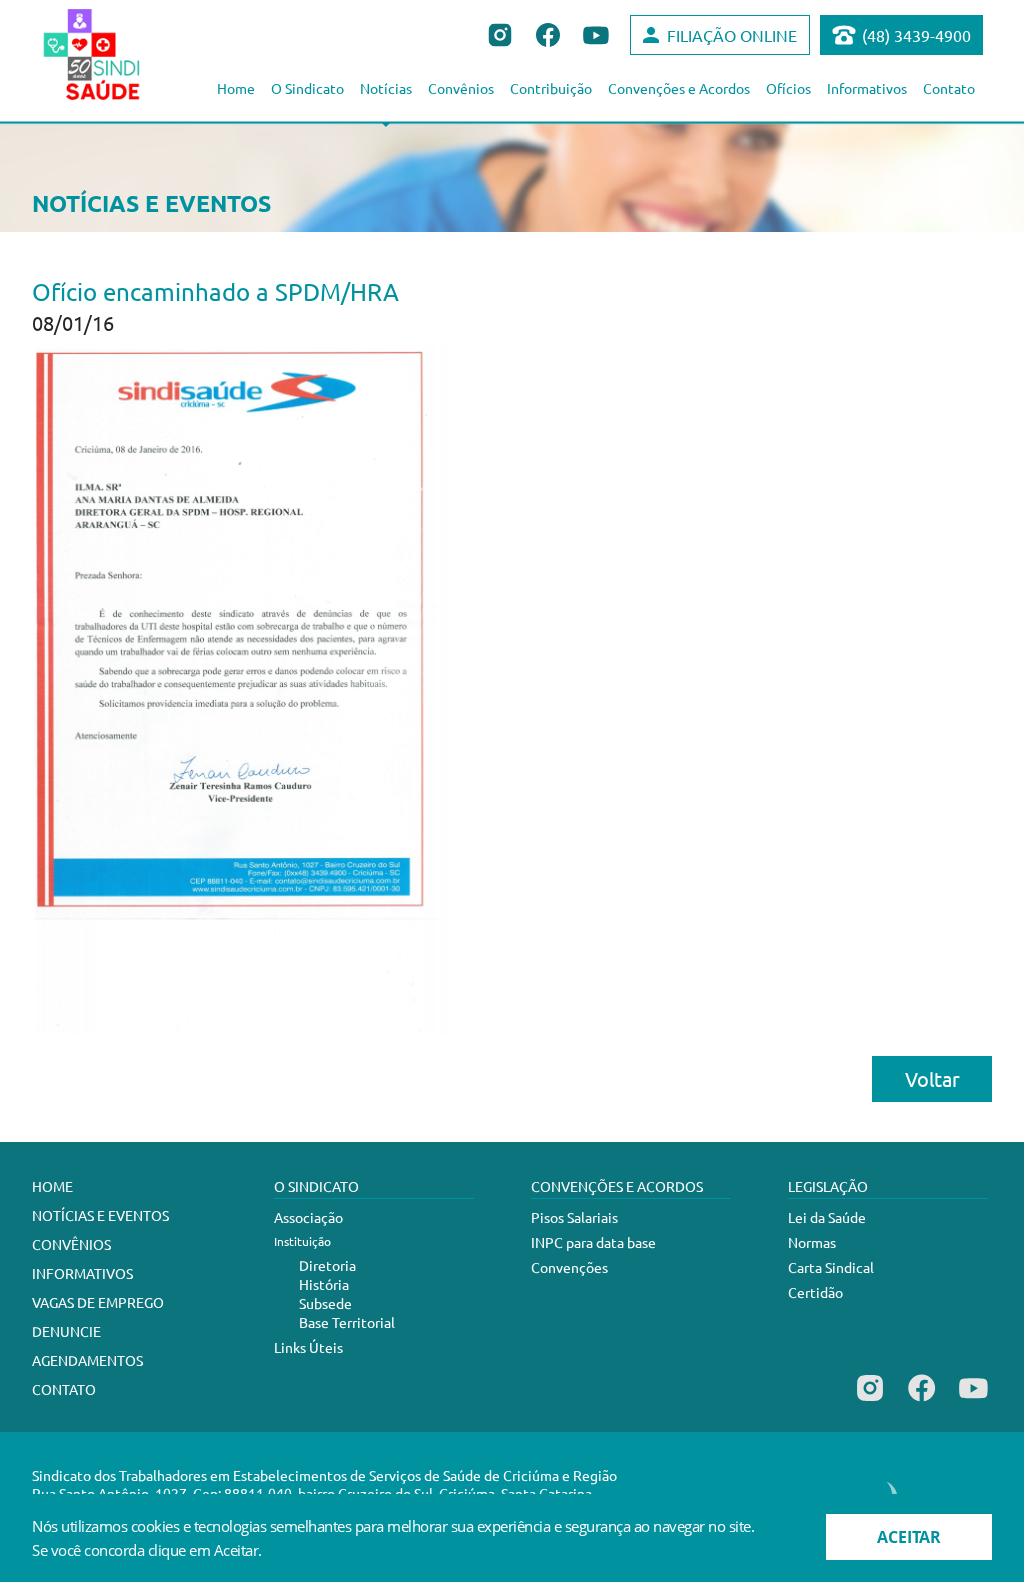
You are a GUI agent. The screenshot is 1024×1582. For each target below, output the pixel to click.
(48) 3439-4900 (916, 35)
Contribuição (551, 88)
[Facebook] (921, 1401)
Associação (308, 1217)
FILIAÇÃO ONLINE (732, 35)
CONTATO (64, 1389)
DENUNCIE (66, 1331)
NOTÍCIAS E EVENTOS (100, 1215)
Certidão (815, 1292)
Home (236, 88)
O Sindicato (307, 88)
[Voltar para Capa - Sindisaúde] (113, 54)
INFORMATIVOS (82, 1273)
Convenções (569, 1267)
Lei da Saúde (827, 1217)
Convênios (461, 88)
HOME (52, 1186)
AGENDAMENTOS (87, 1360)
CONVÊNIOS (71, 1244)
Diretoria (327, 1265)
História (324, 1284)
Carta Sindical (831, 1267)
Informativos (867, 88)
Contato (949, 88)
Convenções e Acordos (679, 88)
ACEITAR (909, 1537)
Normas (812, 1242)
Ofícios (788, 88)
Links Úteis (308, 1347)
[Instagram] (870, 1401)
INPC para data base (593, 1242)
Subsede (325, 1303)
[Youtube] (973, 1401)
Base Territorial (347, 1322)
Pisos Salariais (574, 1217)
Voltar (932, 1078)
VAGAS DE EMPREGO (98, 1302)
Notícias (386, 88)
